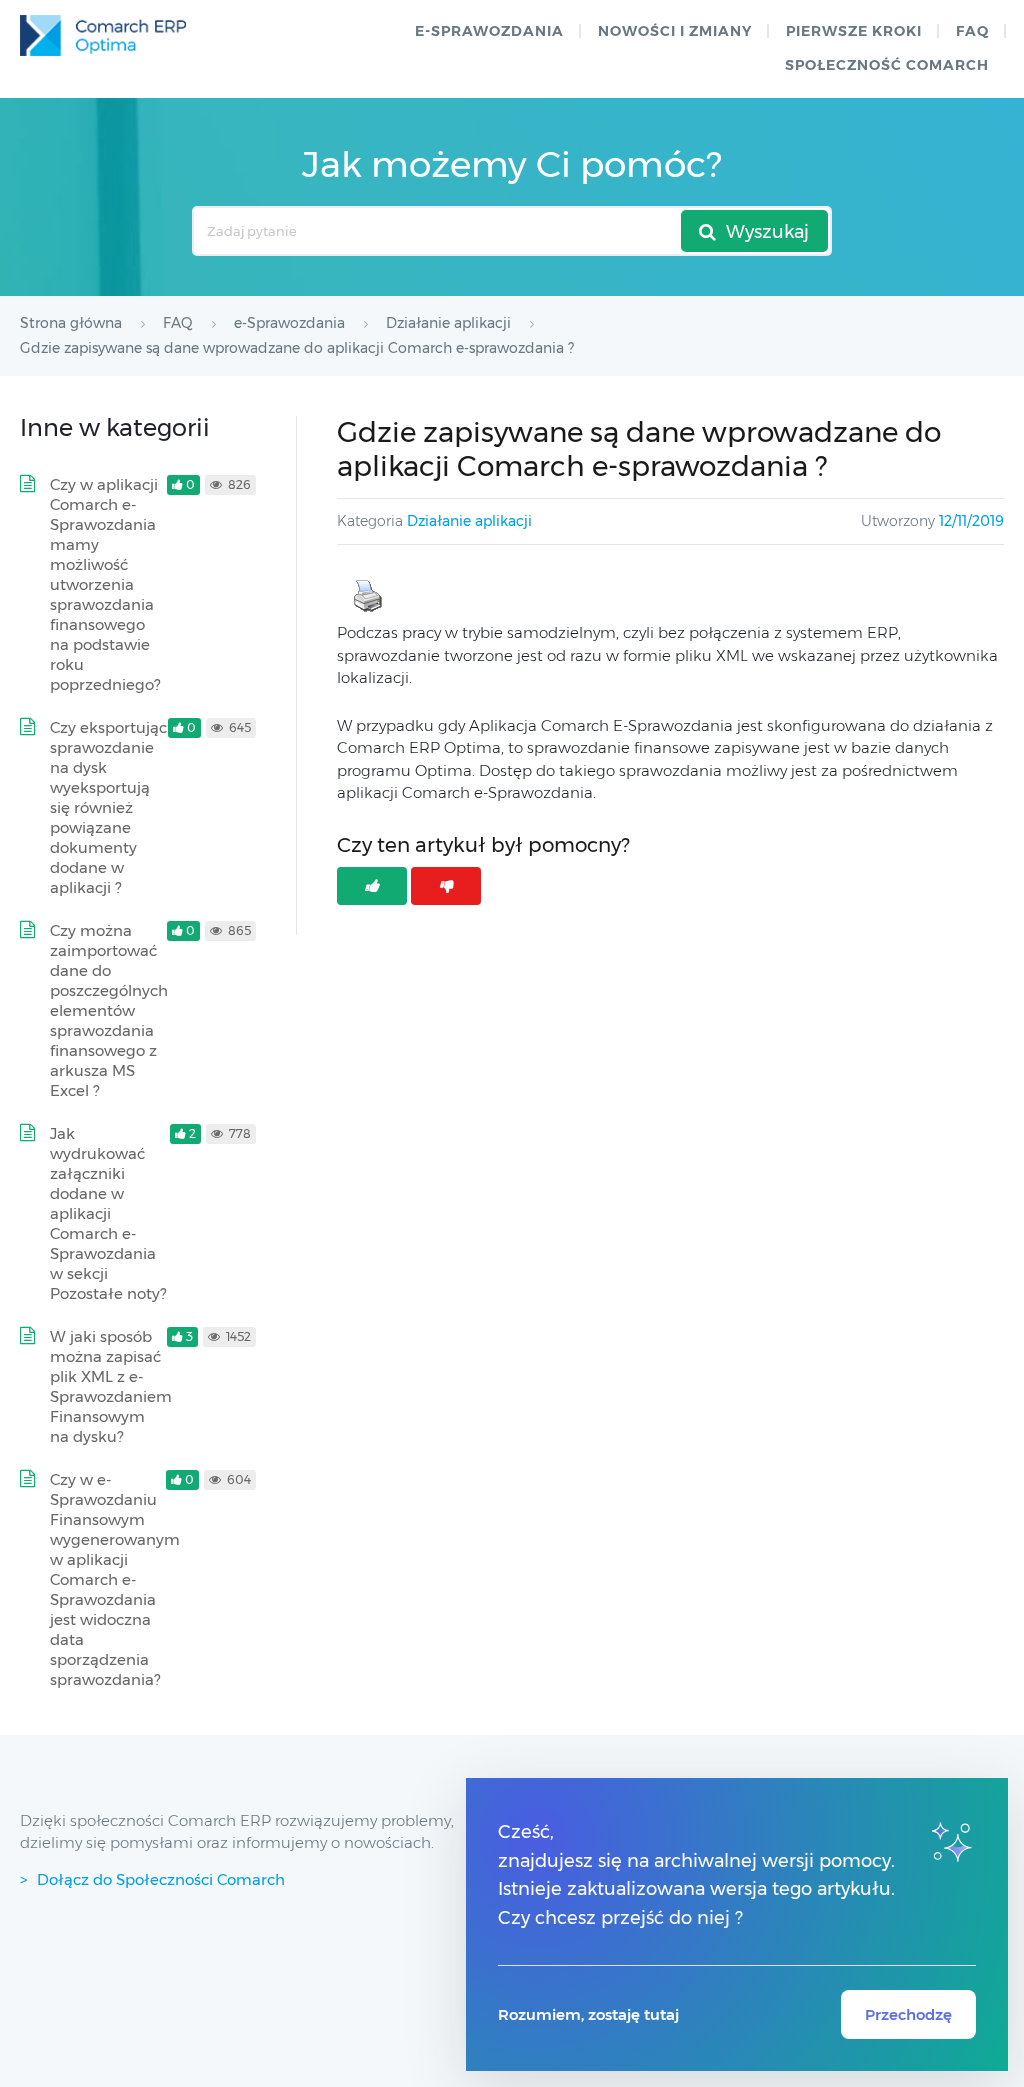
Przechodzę (908, 2014)
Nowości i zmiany (675, 31)
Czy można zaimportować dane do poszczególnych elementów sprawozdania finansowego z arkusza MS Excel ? (109, 1010)
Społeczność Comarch (887, 65)
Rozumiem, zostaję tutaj (588, 2014)
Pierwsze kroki (854, 31)
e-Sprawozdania (489, 31)
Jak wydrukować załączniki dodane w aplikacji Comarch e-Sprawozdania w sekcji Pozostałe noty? (108, 1213)
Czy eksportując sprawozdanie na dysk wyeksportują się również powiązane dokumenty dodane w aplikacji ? (108, 807)
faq (972, 31)
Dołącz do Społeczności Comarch (161, 1879)
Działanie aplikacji (469, 521)
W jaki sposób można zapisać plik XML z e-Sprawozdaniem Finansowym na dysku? (111, 1386)
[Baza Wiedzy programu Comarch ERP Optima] (103, 35)
